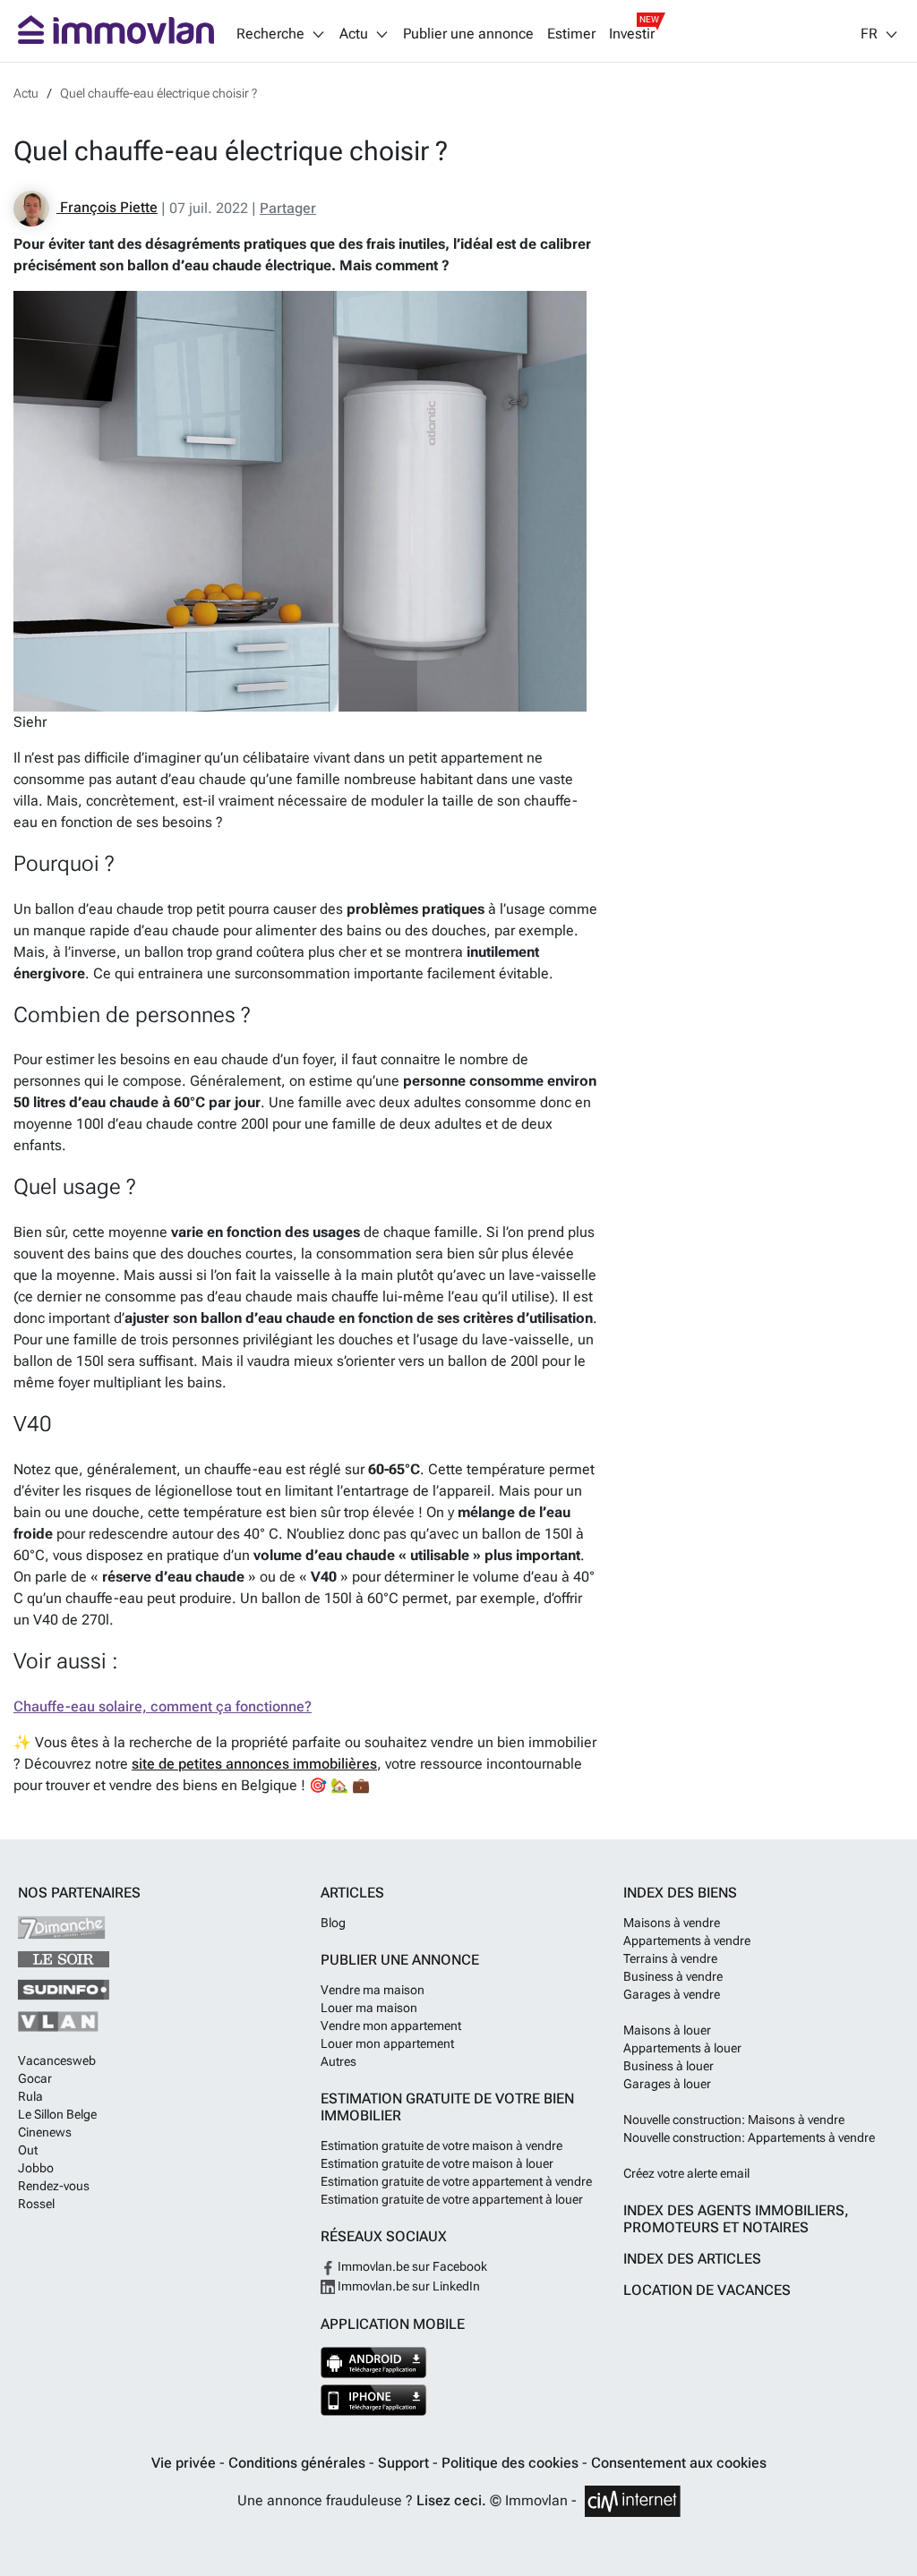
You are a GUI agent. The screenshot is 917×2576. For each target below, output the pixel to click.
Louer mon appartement (387, 2043)
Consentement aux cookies (679, 2463)
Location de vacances (707, 2290)
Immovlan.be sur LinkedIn (407, 2286)
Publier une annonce (468, 34)
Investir (632, 34)
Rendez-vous (54, 2186)
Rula (30, 2096)
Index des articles (692, 2259)
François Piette (107, 207)
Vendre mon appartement (391, 2026)
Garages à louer (667, 2084)
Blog (333, 1923)
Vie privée (185, 2463)
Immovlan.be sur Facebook (411, 2266)
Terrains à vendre (670, 1958)
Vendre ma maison (373, 1990)
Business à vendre (673, 1976)
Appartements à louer (682, 2048)
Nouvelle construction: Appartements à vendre (749, 2137)
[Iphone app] (374, 2400)
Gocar (35, 2078)
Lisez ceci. (451, 2500)
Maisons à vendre (672, 1923)
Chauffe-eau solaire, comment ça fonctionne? (163, 1706)
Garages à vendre (672, 1994)
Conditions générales (299, 2463)
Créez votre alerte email (686, 2173)
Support (405, 2463)
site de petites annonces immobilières (254, 1764)
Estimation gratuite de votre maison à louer (437, 2163)
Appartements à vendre (687, 1941)
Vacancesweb (57, 2060)
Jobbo (36, 2168)
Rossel (36, 2204)
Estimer (571, 34)
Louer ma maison (369, 2008)
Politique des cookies (512, 2463)
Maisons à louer (667, 2030)
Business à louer (668, 2066)
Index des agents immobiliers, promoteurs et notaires (736, 2219)
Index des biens (680, 1893)
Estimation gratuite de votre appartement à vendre (456, 2181)
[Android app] (374, 2363)
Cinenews (45, 2132)
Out (28, 2150)
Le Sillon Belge (57, 2114)
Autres (339, 2061)
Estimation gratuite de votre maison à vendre (441, 2145)
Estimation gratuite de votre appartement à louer (452, 2199)
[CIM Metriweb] (633, 2501)
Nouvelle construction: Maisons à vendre (734, 2120)
